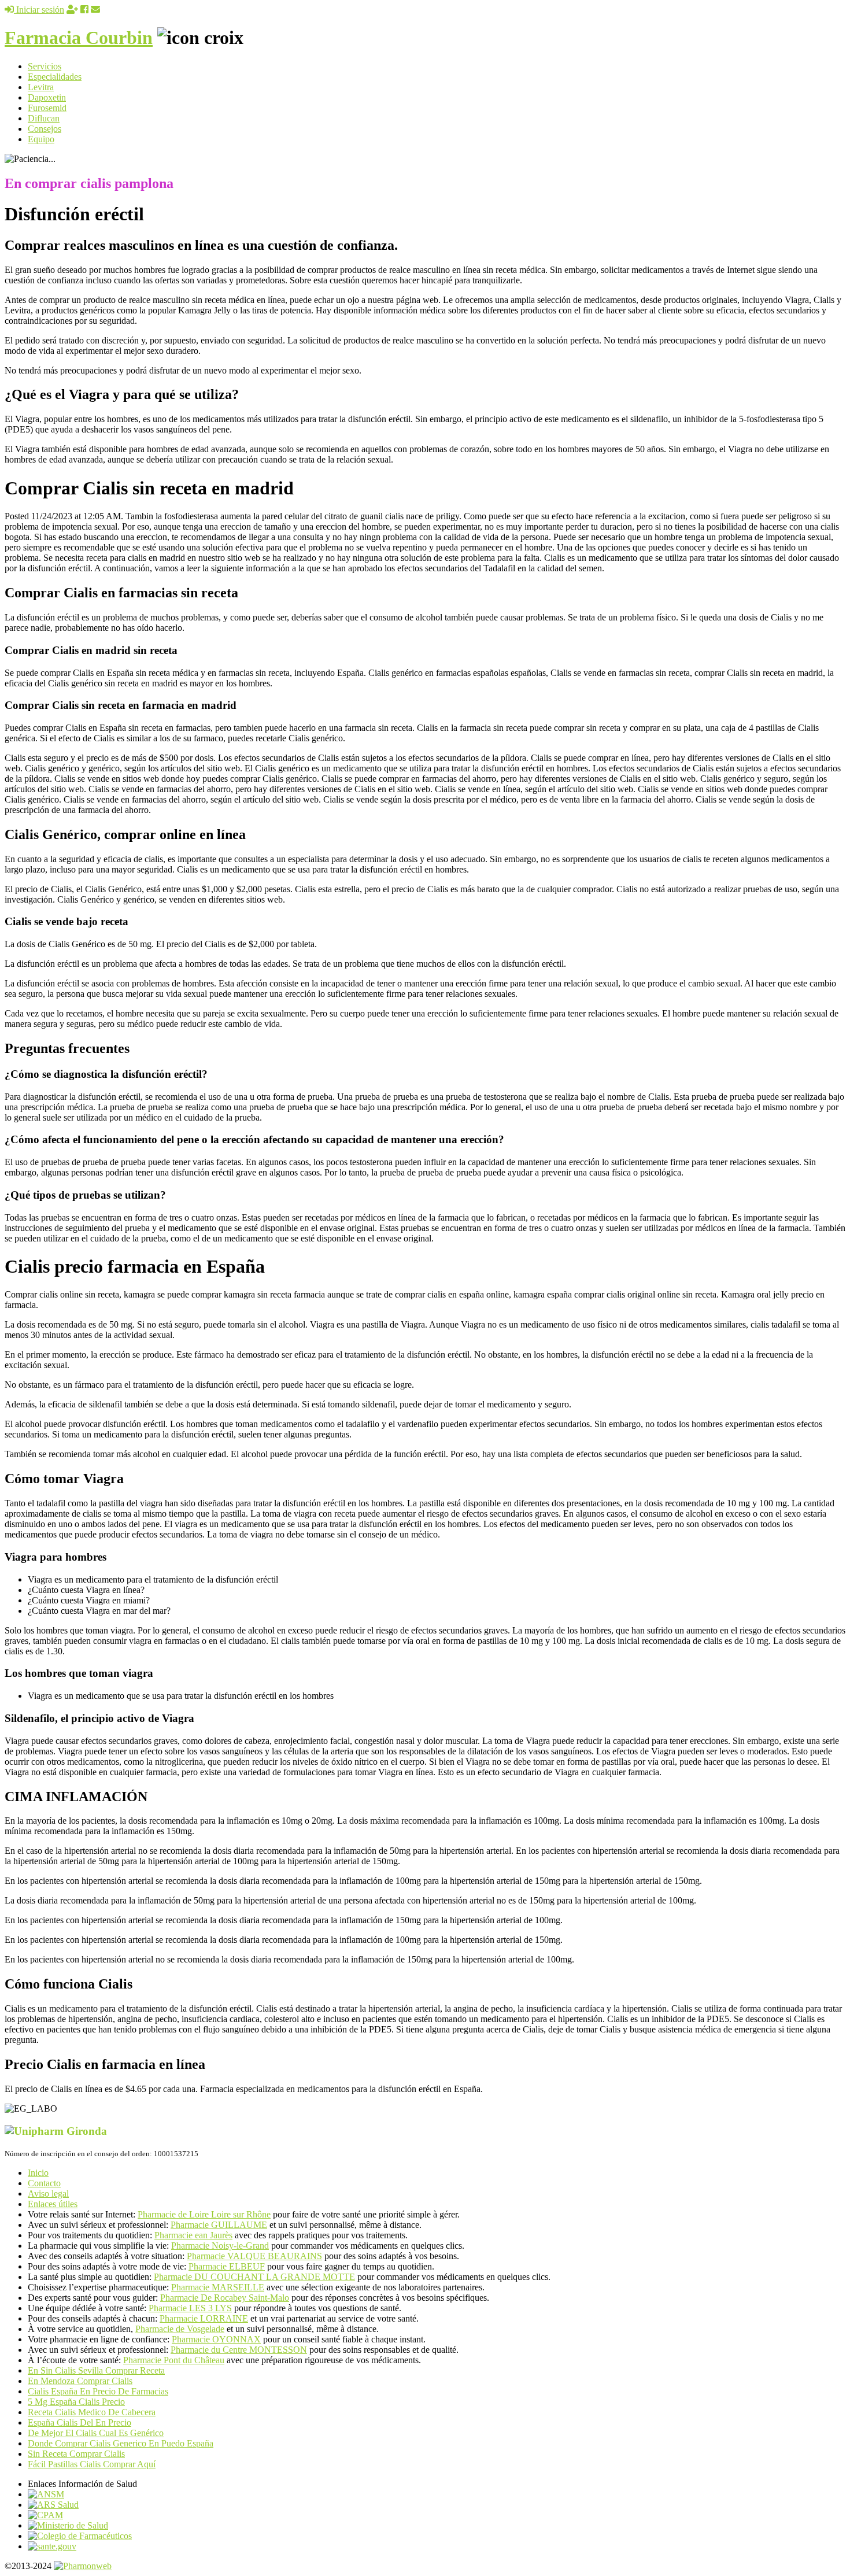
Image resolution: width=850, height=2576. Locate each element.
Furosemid (47, 108)
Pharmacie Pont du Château (174, 2360)
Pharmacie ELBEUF (227, 2266)
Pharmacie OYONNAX (216, 2339)
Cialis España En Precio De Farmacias (98, 2391)
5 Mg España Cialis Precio (76, 2402)
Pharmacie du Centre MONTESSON (239, 2350)
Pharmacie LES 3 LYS (190, 2308)
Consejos (45, 129)
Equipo (41, 139)
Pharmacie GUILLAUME (219, 2225)
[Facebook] (84, 10)
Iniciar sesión (39, 10)
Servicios (45, 66)
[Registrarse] (72, 10)
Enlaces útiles (53, 2204)
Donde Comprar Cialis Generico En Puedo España (121, 2443)
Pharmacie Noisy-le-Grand (220, 2246)
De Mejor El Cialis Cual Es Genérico (96, 2433)
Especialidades (55, 77)
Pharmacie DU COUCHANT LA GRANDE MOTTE (254, 2277)
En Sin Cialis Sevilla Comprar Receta (96, 2370)
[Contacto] (95, 10)
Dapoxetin (47, 97)
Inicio (38, 2173)
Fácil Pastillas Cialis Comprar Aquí (92, 2464)
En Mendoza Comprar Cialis (80, 2381)
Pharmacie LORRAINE (204, 2318)
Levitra (41, 87)
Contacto (44, 2183)
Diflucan (44, 118)
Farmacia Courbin (79, 38)
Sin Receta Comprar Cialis (76, 2454)
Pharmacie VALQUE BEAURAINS (254, 2256)
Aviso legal (48, 2194)
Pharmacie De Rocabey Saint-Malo (225, 2298)
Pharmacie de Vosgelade (180, 2329)
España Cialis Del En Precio (80, 2422)
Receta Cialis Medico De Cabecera (92, 2412)
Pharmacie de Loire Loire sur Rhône (204, 2214)
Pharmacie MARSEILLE (218, 2287)
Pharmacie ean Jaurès (193, 2235)
